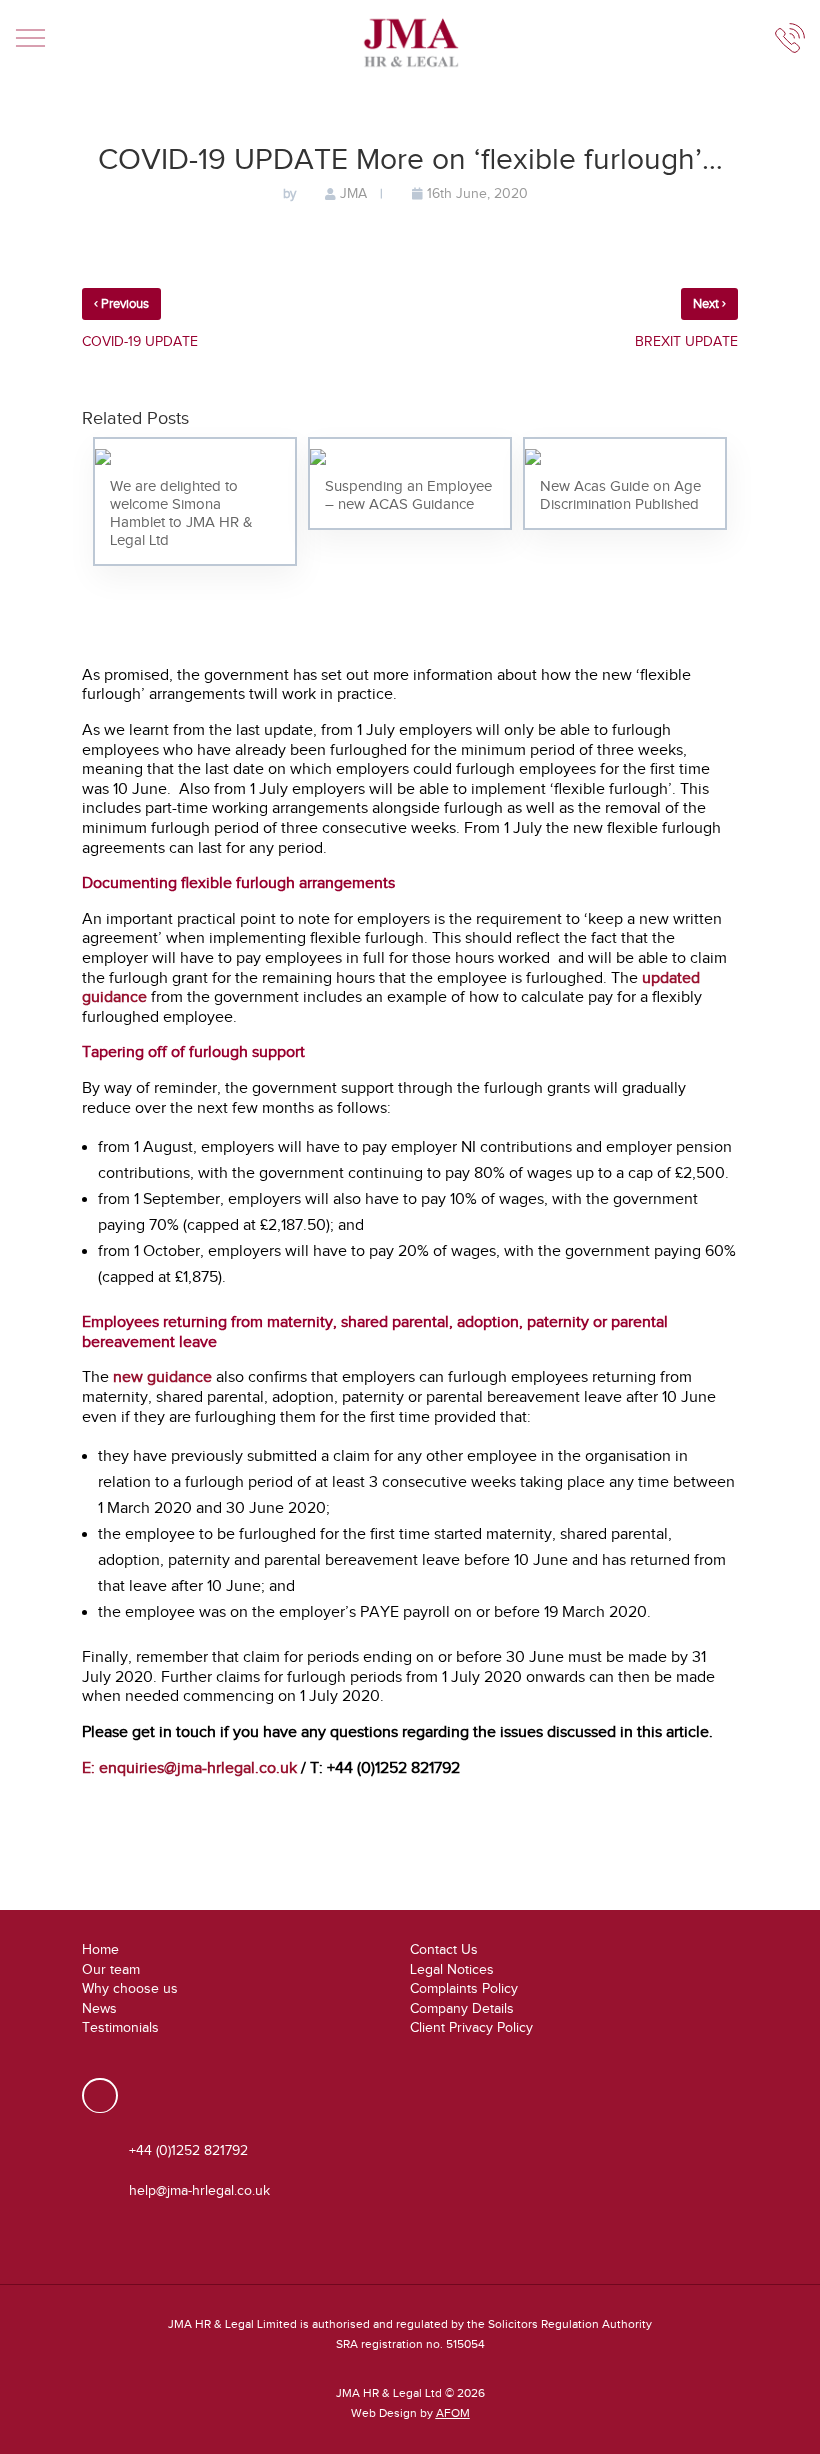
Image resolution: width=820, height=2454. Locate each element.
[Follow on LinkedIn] (100, 2095)
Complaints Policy (464, 1988)
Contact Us (444, 1949)
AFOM (453, 2413)
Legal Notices (452, 1969)
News (99, 2008)
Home (100, 1949)
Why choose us (130, 1988)
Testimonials (120, 2027)
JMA (353, 193)
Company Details (462, 2008)
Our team (111, 1969)
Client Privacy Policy (471, 2027)
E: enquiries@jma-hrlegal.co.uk (189, 1768)
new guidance (162, 1377)
